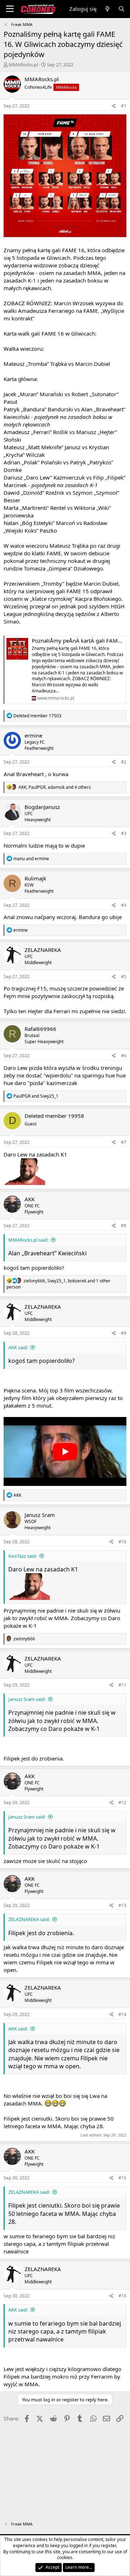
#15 (122, 2178)
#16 (122, 2296)
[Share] (114, 106)
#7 (124, 1142)
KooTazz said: (23, 1556)
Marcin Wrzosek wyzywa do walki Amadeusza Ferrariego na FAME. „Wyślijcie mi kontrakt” (64, 311)
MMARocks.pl (23, 65)
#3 (124, 833)
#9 (124, 1333)
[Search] (122, 9)
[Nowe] (107, 9)
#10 (122, 1542)
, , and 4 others (55, 787)
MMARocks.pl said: (28, 1240)
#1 (124, 106)
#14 (122, 2014)
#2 (124, 762)
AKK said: (18, 1347)
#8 (124, 1226)
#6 (124, 1056)
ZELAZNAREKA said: (29, 1919)
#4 (124, 905)
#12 (122, 1803)
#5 (124, 977)
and (31, 859)
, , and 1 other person (58, 1284)
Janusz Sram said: (27, 1699)
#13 (122, 1905)
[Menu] (10, 9)
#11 (122, 1685)
